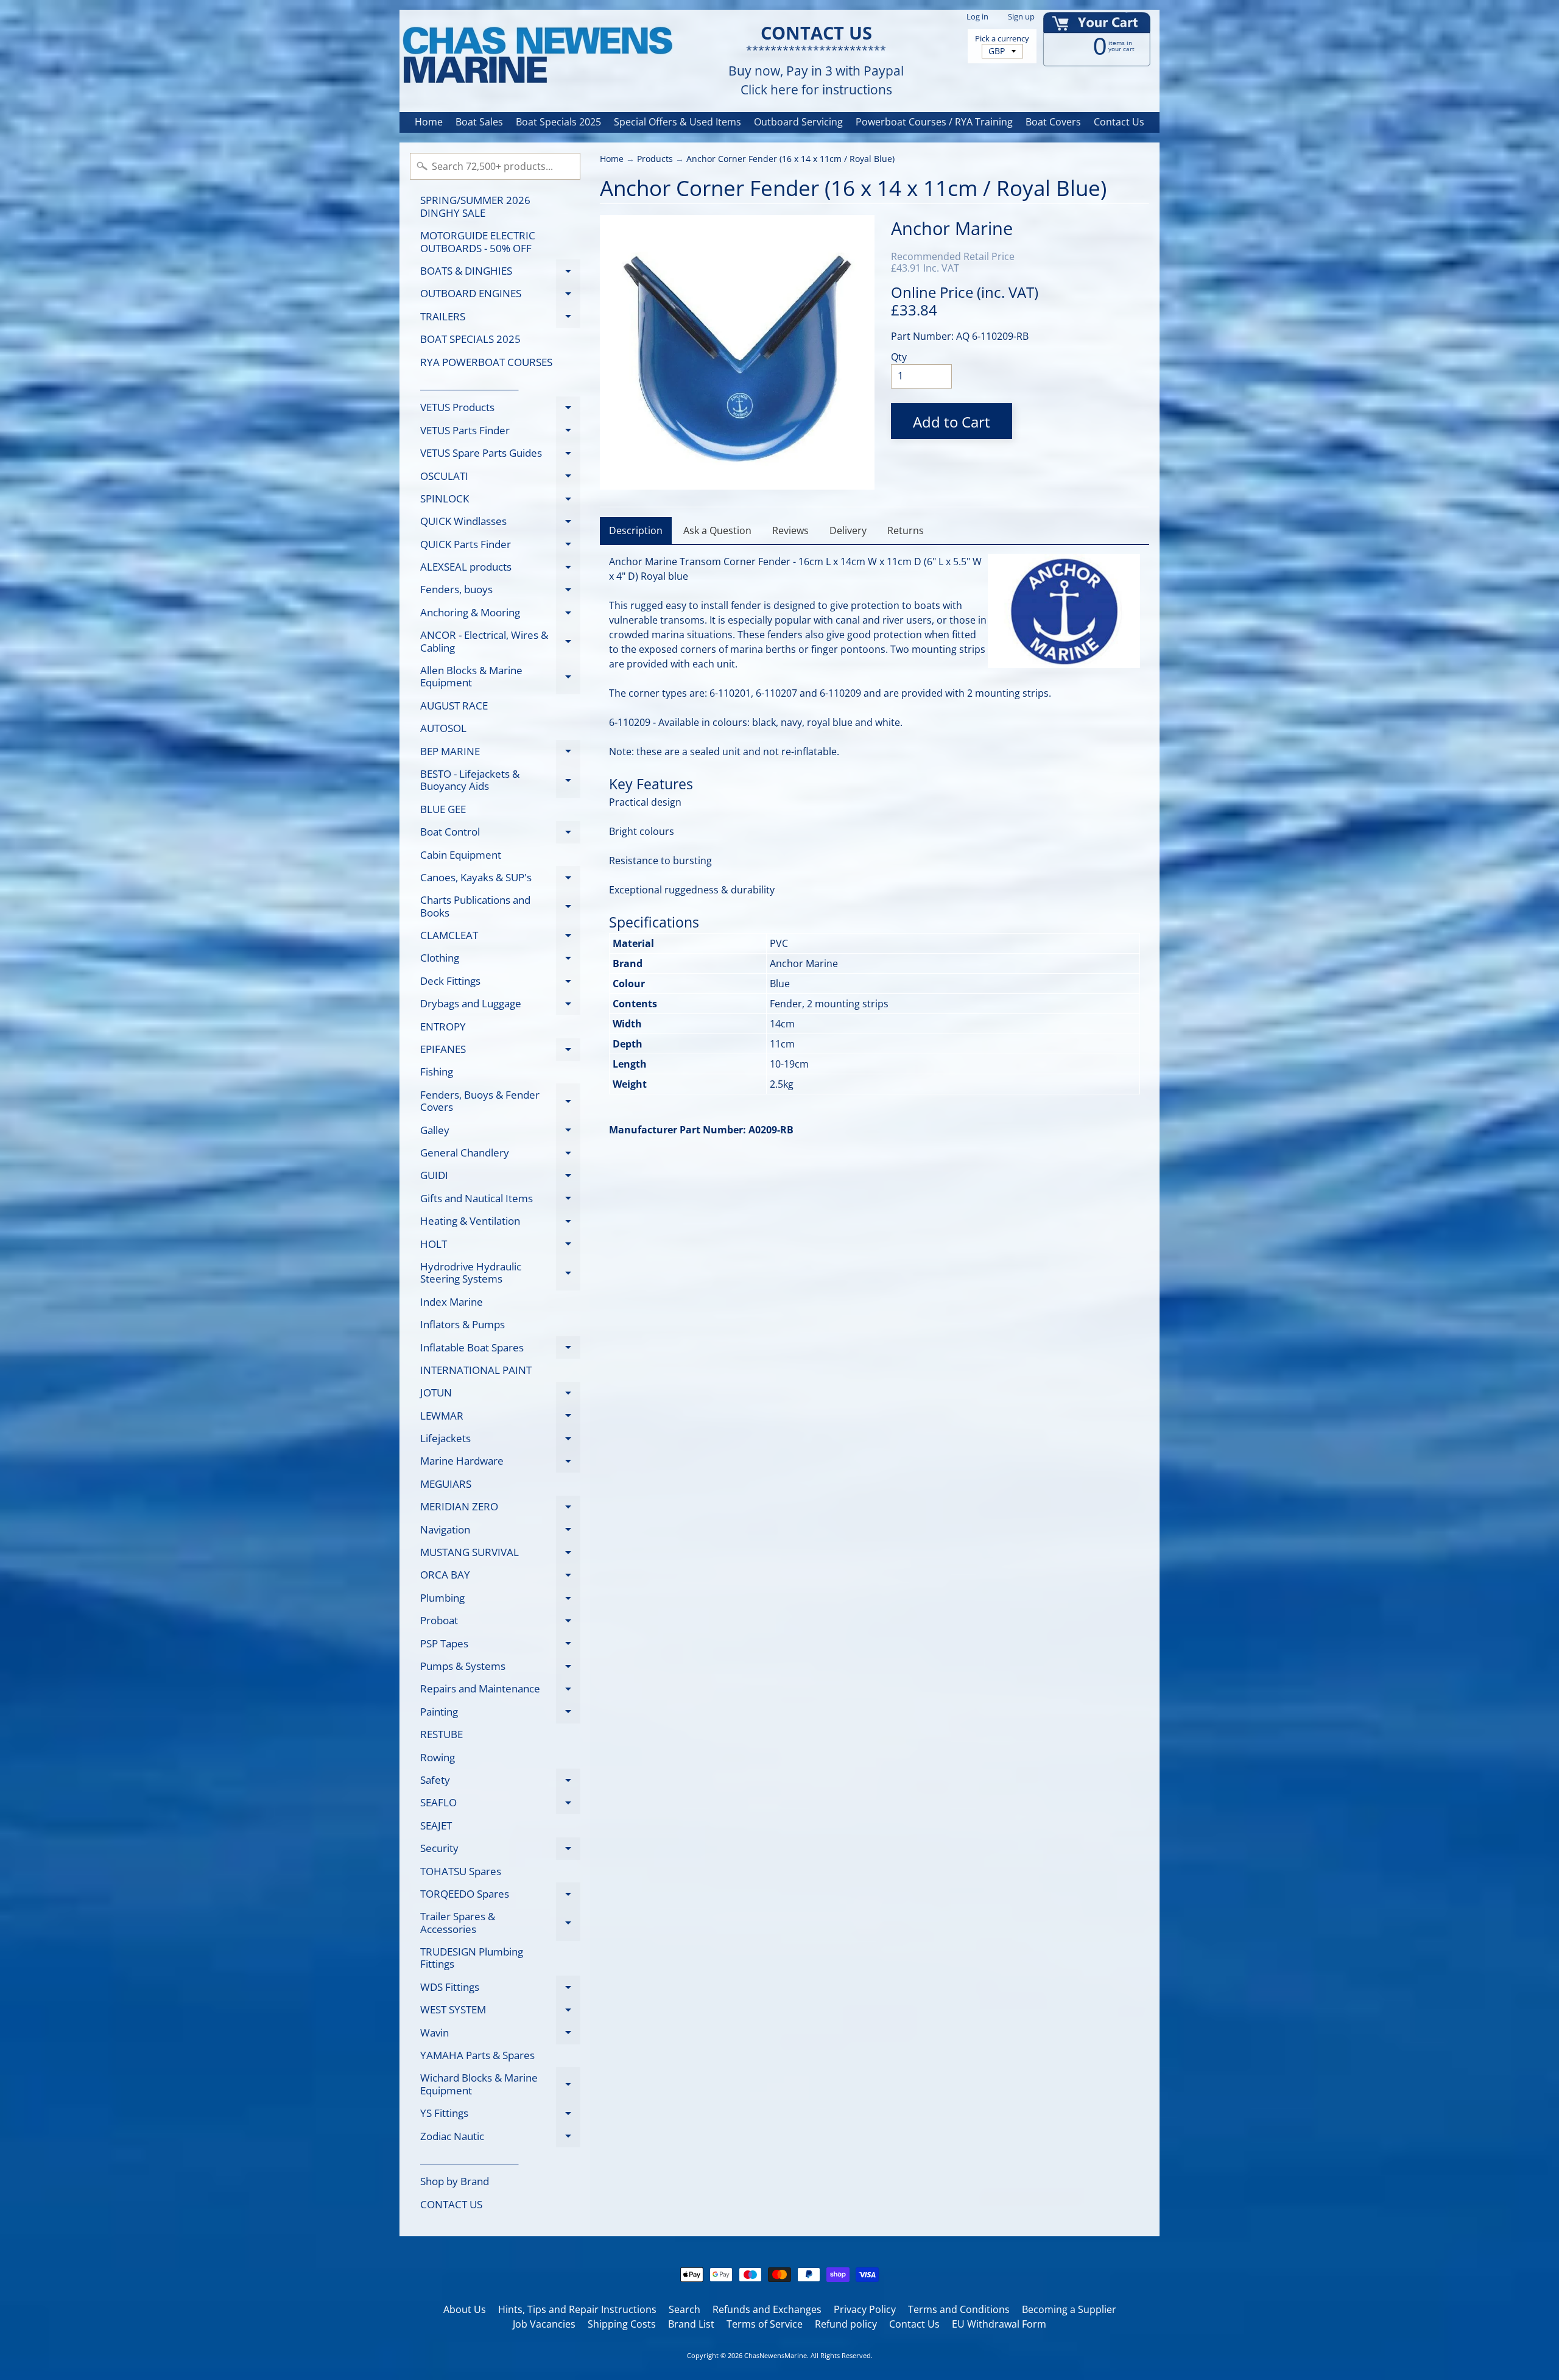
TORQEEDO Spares (500, 1896)
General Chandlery (500, 1155)
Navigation (500, 1532)
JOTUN (500, 1395)
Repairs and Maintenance (500, 1691)
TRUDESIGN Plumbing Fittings (472, 1958)
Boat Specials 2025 (558, 122)
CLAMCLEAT (500, 938)
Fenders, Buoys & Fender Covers (500, 1102)
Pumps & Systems (500, 1668)
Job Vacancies (544, 2324)
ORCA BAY (500, 1577)
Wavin (500, 2035)
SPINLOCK (500, 501)
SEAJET (436, 1825)
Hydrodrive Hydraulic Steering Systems (500, 1273)
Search (684, 2309)
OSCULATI (500, 478)
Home (429, 122)
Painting (500, 1714)
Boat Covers (1053, 122)
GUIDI (500, 1178)
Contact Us (1119, 122)
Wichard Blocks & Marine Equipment (500, 2085)
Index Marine (452, 1302)
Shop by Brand (455, 2181)
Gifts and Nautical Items (500, 1200)
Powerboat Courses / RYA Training (934, 122)
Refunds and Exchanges (767, 2309)
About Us (465, 2309)
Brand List (691, 2324)
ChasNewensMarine (776, 2355)
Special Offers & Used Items (677, 122)
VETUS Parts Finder (500, 432)
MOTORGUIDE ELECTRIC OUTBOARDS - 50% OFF (478, 241)
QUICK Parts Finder (500, 546)
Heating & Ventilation (500, 1223)
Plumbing (500, 1600)
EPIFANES (500, 1051)
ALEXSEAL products (500, 569)
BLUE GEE (443, 809)
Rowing (438, 1757)
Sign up (1021, 17)
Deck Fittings (500, 983)
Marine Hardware (500, 1463)
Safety (500, 1782)
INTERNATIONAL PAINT (476, 1370)
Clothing (500, 960)
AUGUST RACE (454, 706)
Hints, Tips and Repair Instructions (577, 2309)
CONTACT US (451, 2204)
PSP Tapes (500, 1646)
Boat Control (500, 834)
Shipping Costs (622, 2324)
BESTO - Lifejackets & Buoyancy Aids (500, 781)
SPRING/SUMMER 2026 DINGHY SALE (475, 206)
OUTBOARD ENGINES (500, 296)
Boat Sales (479, 122)
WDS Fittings (500, 1989)
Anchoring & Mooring (500, 614)
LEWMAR (500, 1418)
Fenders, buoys (500, 592)
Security (500, 1850)
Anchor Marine (952, 228)
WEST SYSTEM (500, 2012)
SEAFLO (500, 1805)
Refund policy (846, 2324)
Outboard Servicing (798, 122)
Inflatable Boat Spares (500, 1350)
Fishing (437, 1072)
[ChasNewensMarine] (537, 56)
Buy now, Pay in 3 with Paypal (816, 71)
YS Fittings (500, 2115)
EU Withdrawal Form (999, 2324)
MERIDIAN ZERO (500, 1509)
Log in (977, 17)
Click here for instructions (816, 90)
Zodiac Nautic (500, 2138)
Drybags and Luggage (500, 1006)
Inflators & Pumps (463, 1324)
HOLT (500, 1246)
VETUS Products (500, 410)
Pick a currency (1002, 39)
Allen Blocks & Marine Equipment (500, 677)
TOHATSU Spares (461, 1871)
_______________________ (469, 385)
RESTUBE (442, 1734)
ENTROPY (443, 1026)
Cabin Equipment (461, 855)
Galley (500, 1132)
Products (655, 159)
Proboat (500, 1623)
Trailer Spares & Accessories (500, 1923)
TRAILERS (500, 319)
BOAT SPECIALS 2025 (470, 339)
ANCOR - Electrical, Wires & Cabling (500, 642)
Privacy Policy (865, 2309)
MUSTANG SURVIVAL (500, 1554)
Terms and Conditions (959, 2309)
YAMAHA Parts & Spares (477, 2055)
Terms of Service (765, 2324)
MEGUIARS (446, 1484)
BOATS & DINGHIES (500, 273)
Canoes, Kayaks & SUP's (500, 879)
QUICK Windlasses (500, 523)
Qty (899, 357)
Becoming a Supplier (1069, 2309)
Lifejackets (500, 1441)
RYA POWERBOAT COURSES (486, 362)
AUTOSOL (443, 728)
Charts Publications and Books (500, 907)
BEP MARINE (500, 753)
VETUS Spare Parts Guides (500, 455)
